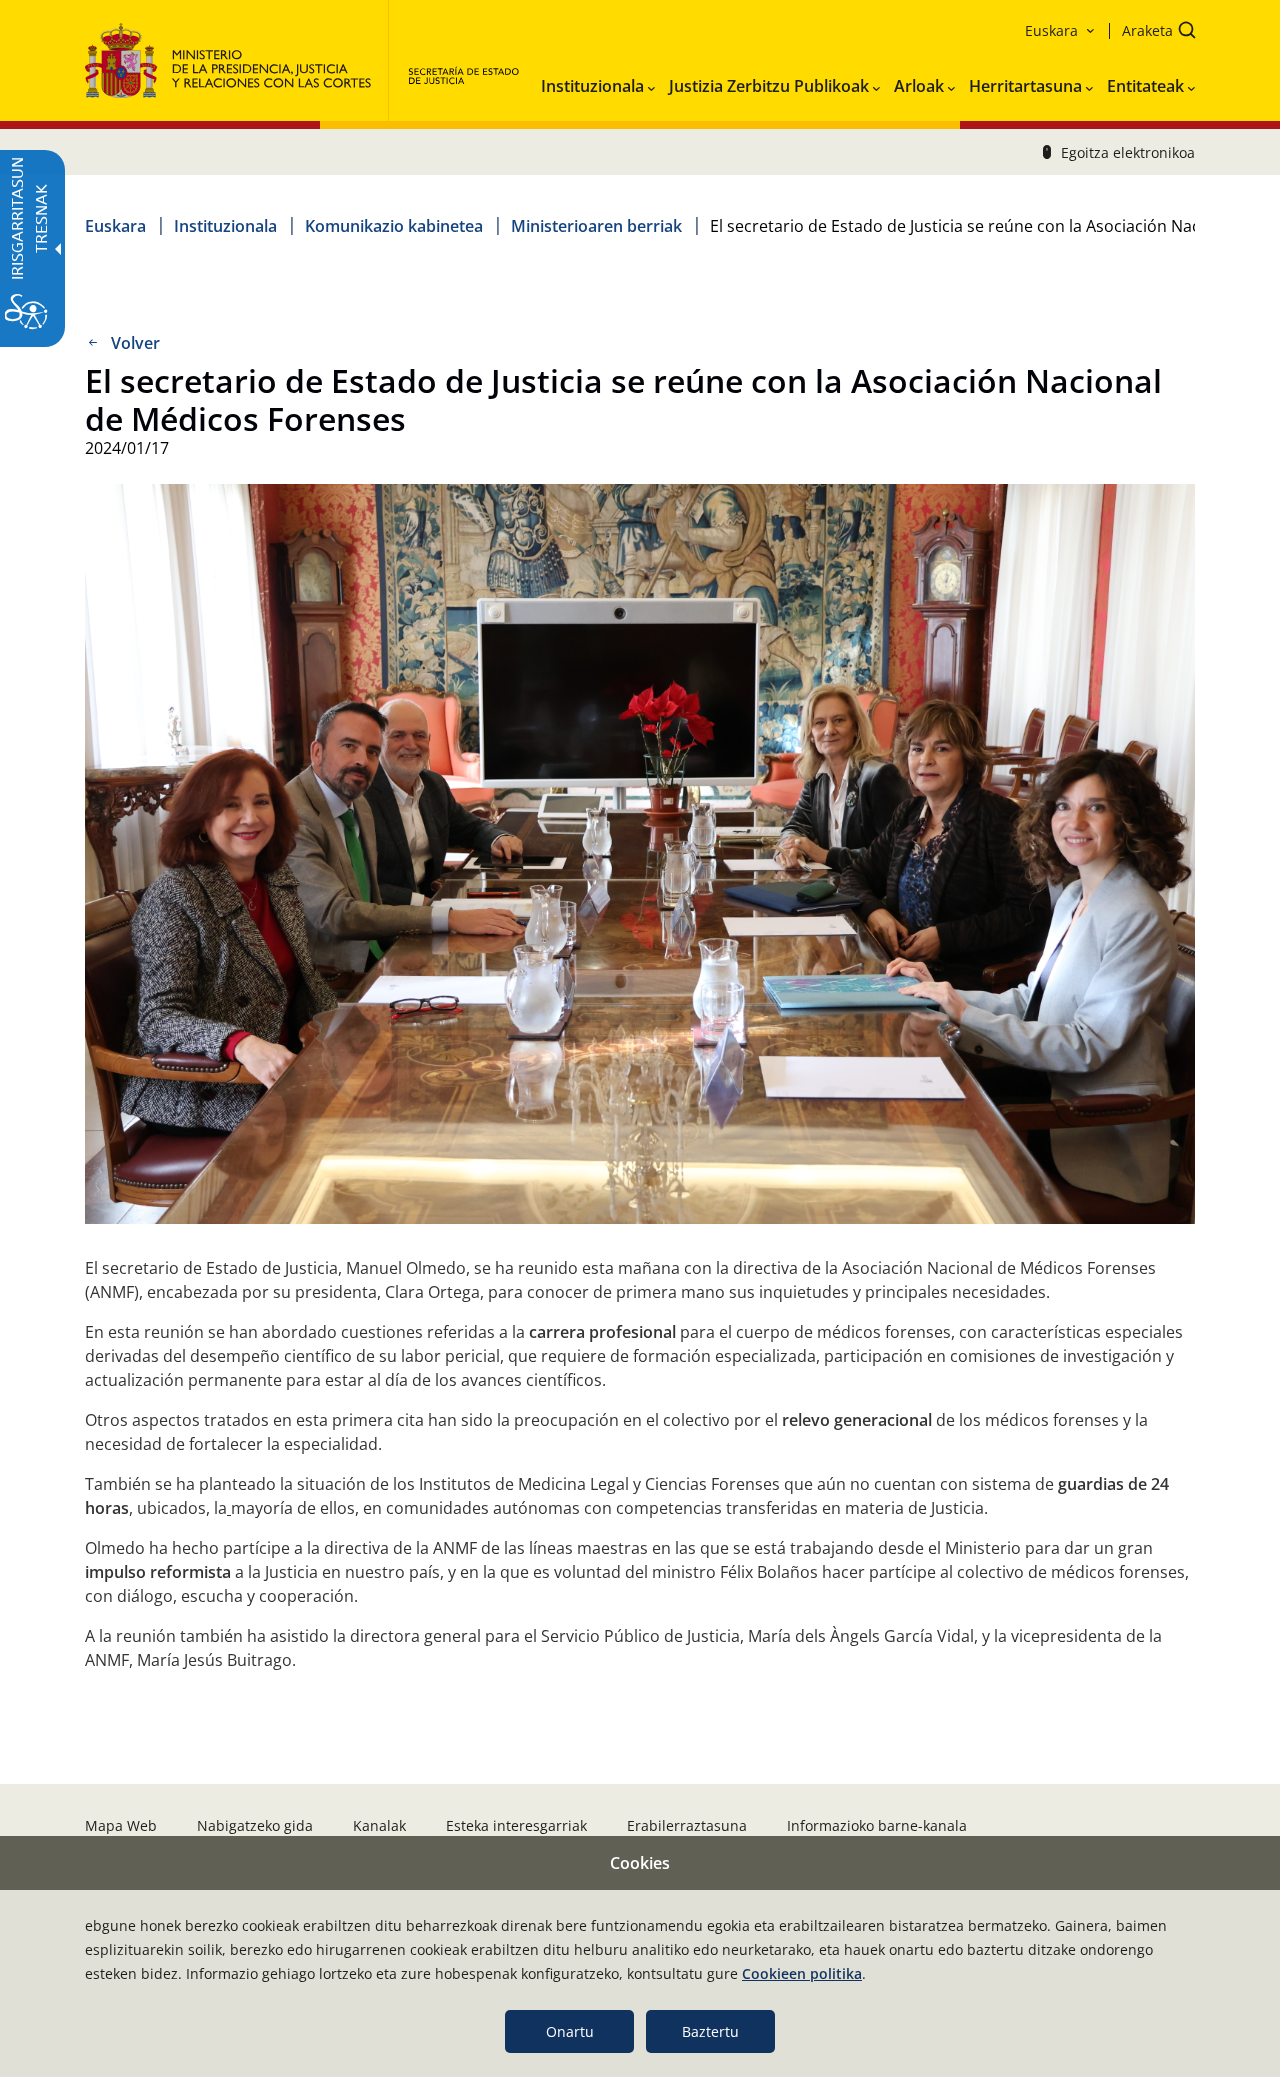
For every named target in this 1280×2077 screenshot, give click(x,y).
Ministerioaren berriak (596, 226)
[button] (1152, 32)
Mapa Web (121, 1825)
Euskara (115, 226)
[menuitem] (598, 82)
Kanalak (379, 1825)
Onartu (570, 2031)
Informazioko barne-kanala (877, 1825)
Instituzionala (225, 226)
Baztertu (710, 2031)
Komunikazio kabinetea (394, 226)
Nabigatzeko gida (255, 1825)
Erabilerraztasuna (687, 1825)
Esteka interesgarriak (516, 1825)
